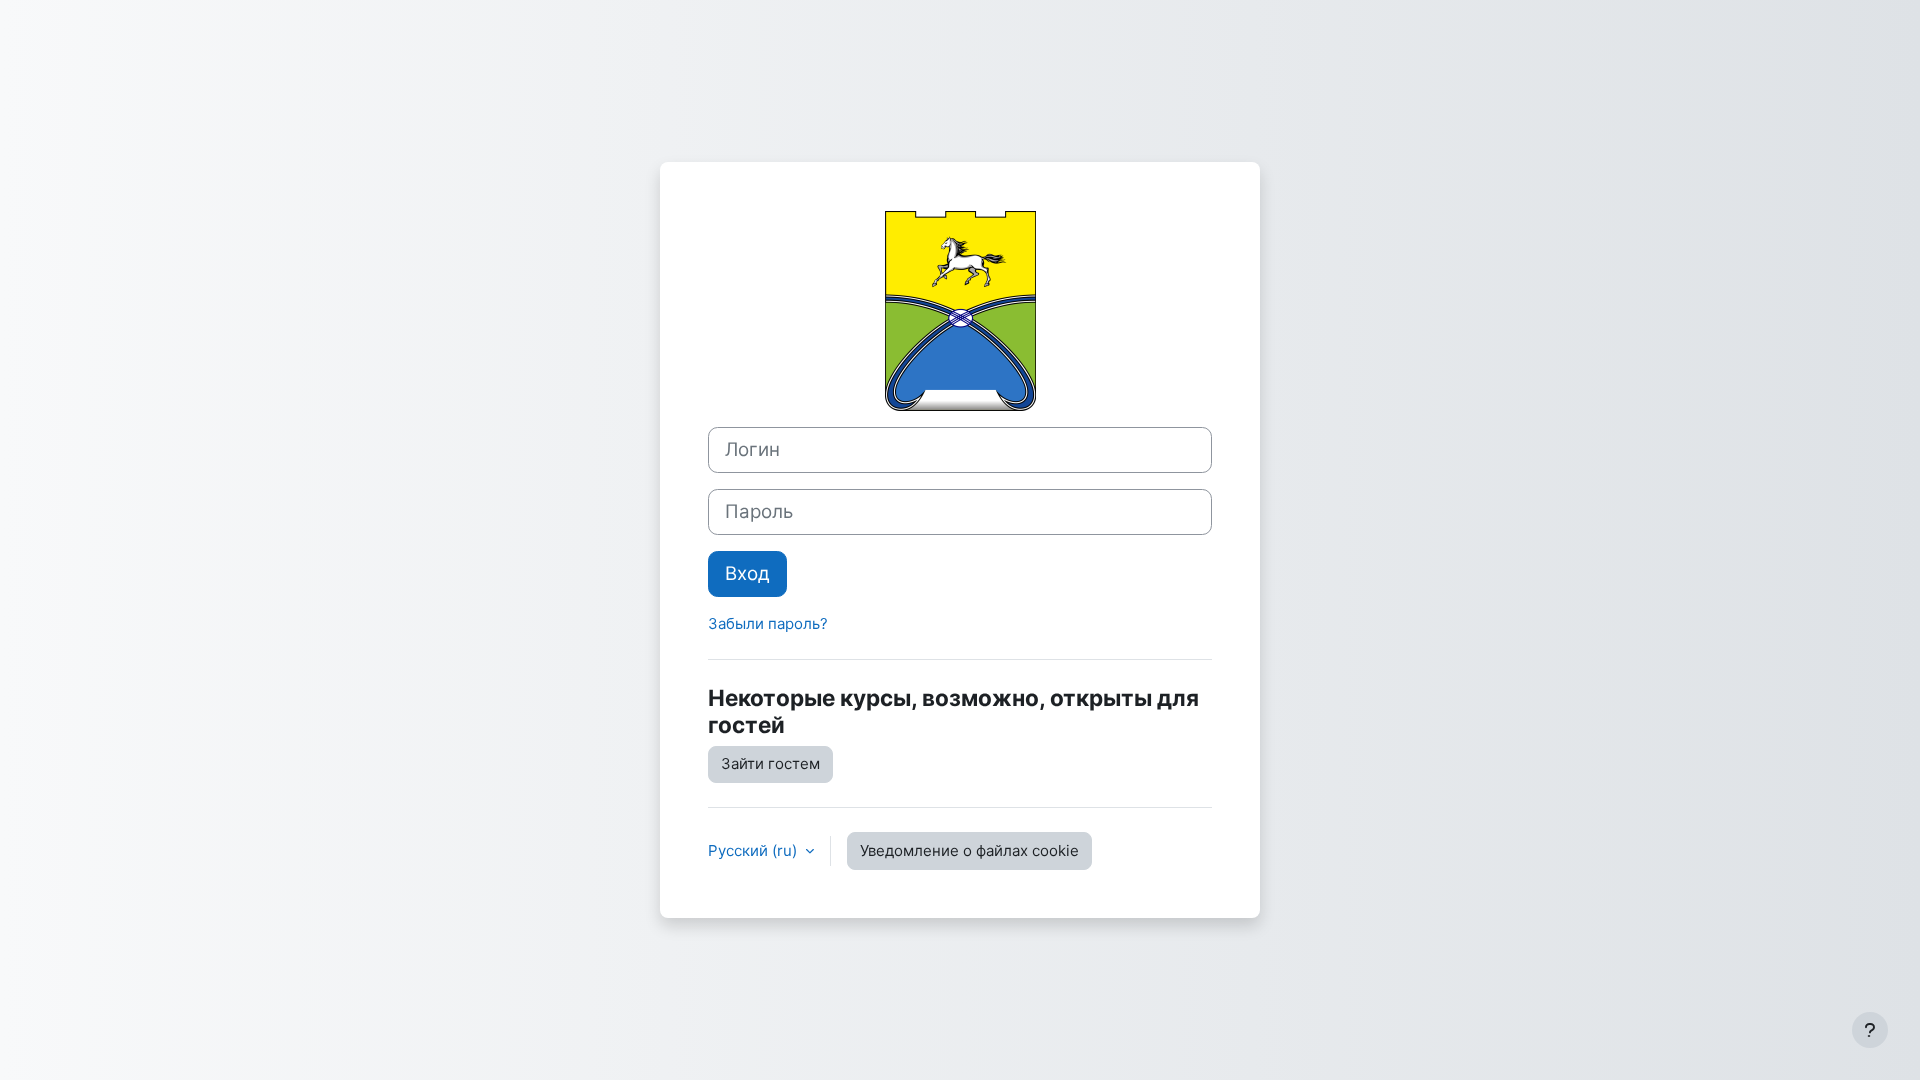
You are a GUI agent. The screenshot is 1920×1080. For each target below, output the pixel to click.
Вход (747, 573)
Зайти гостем (770, 763)
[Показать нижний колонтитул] (1870, 1030)
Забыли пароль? (768, 623)
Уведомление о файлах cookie (969, 850)
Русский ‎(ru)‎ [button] (754, 850)
